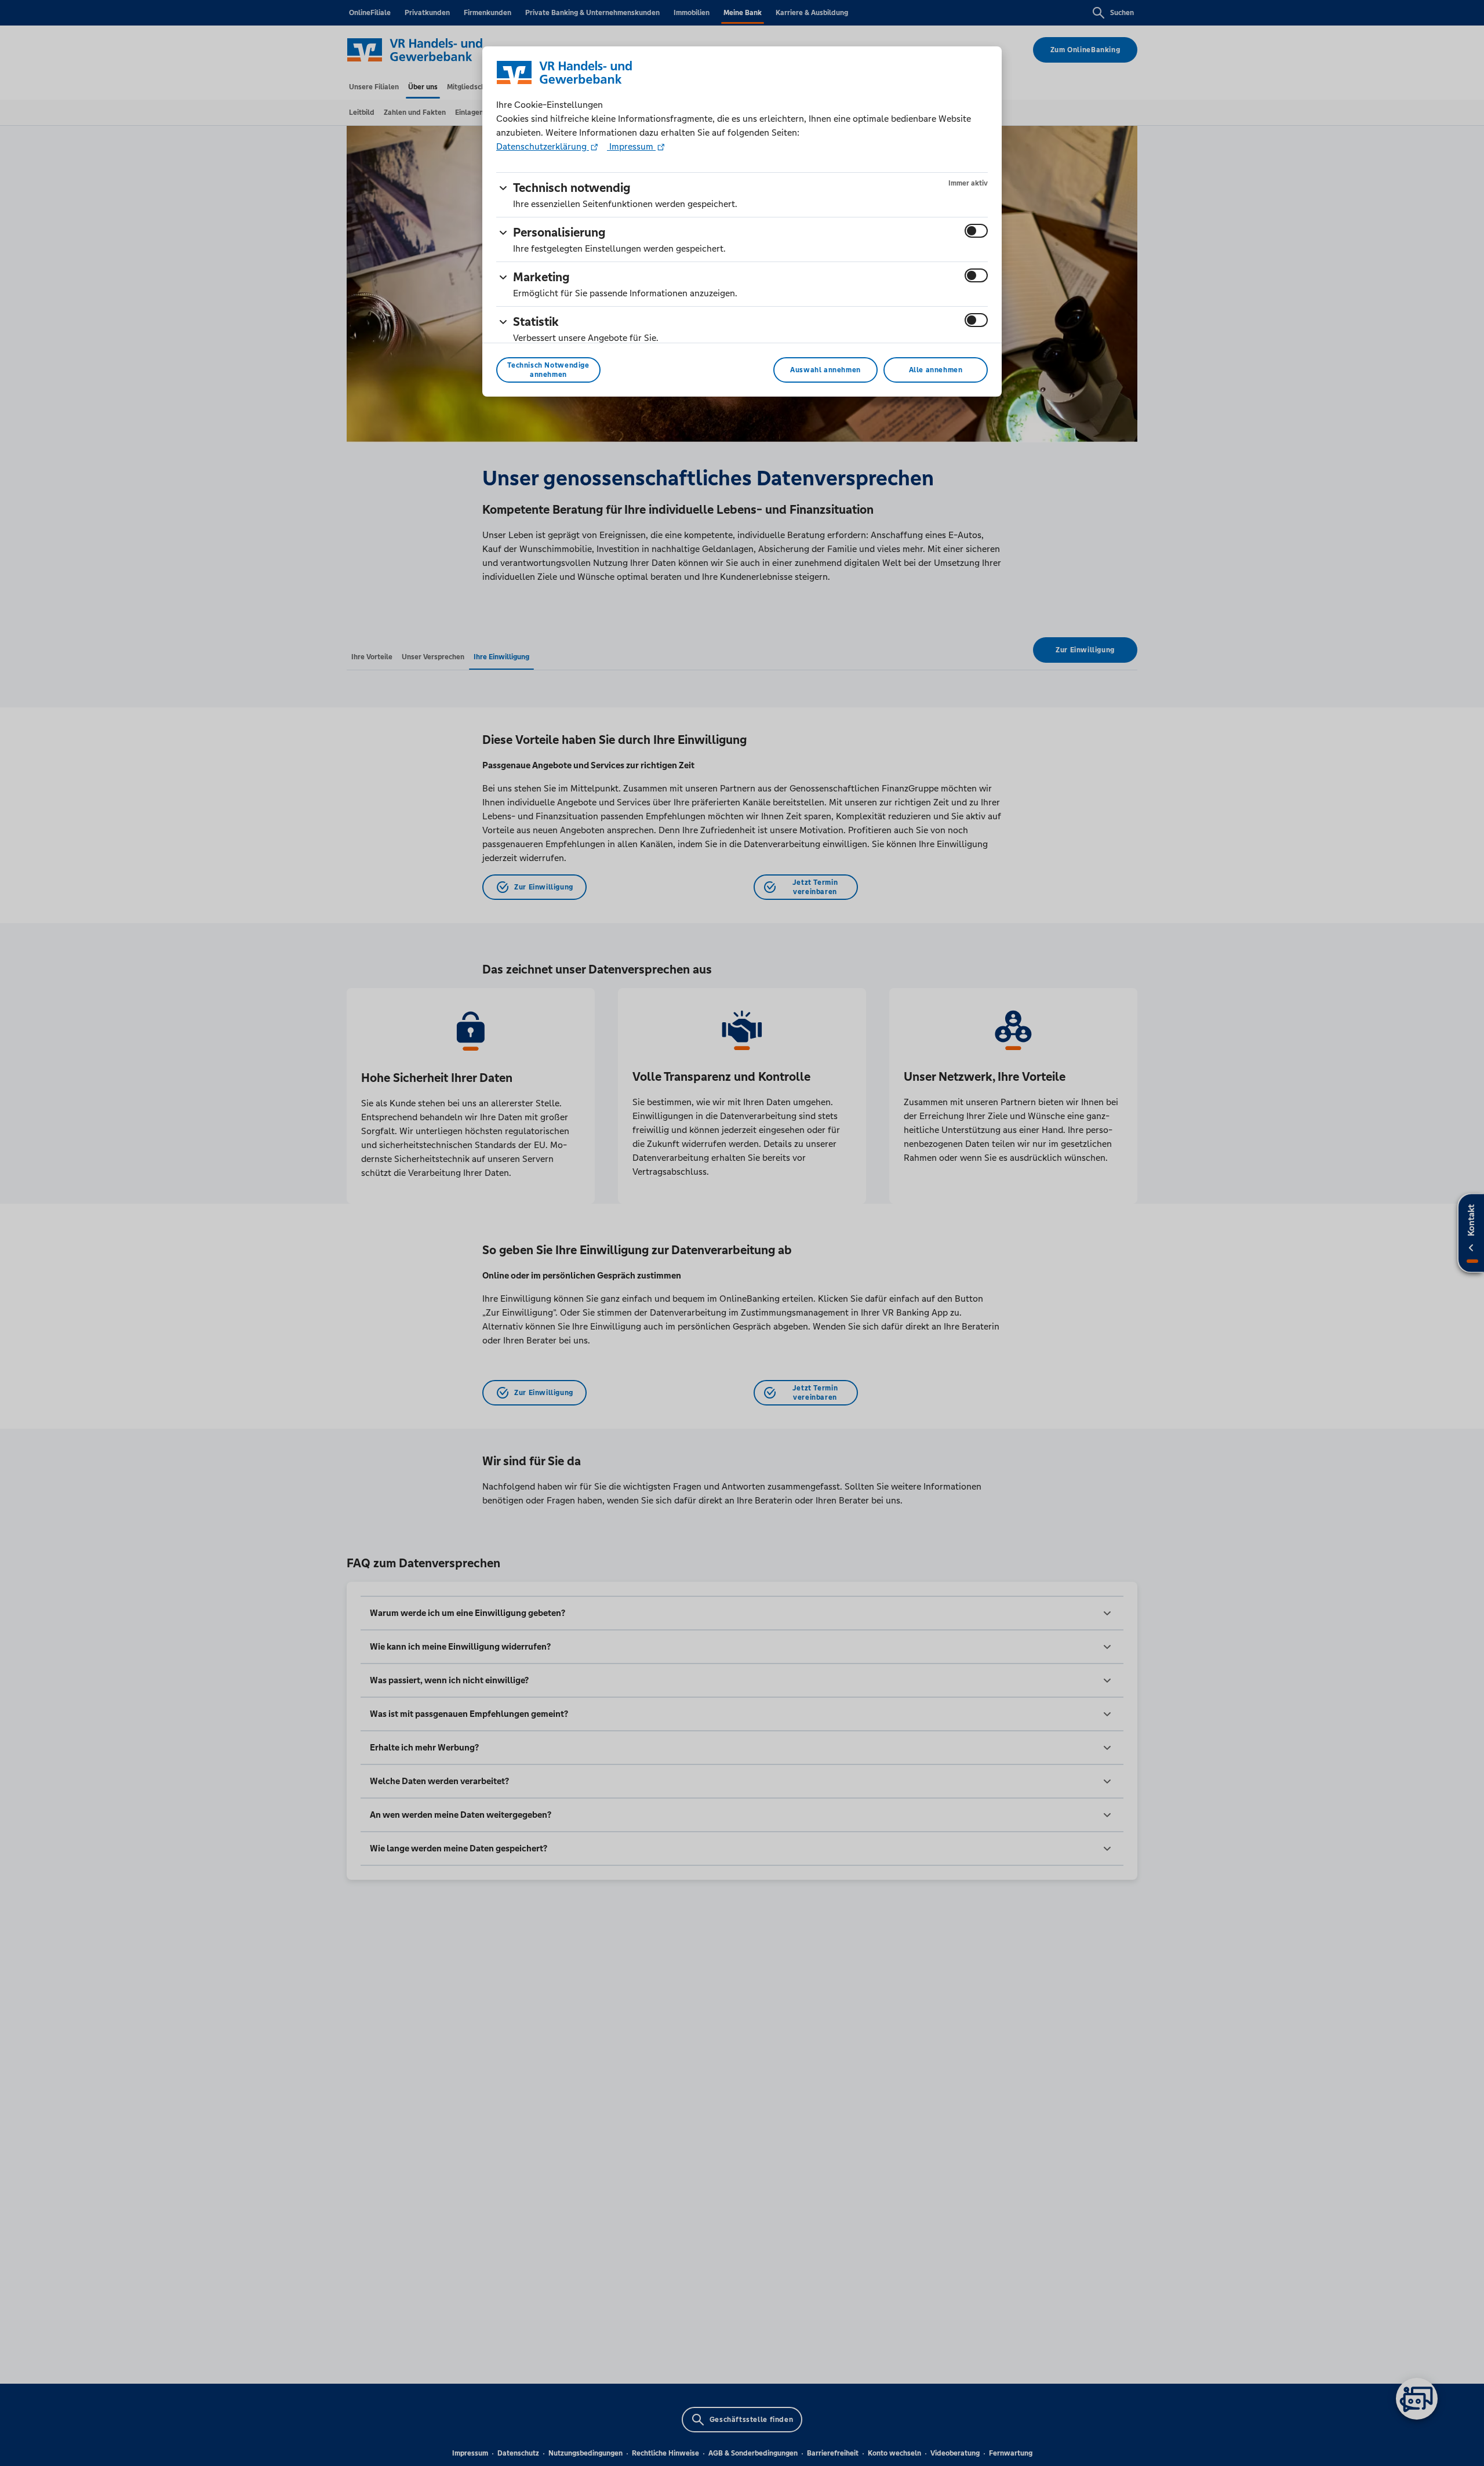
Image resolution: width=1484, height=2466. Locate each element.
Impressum (631, 146)
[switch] (976, 231)
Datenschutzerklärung (543, 146)
